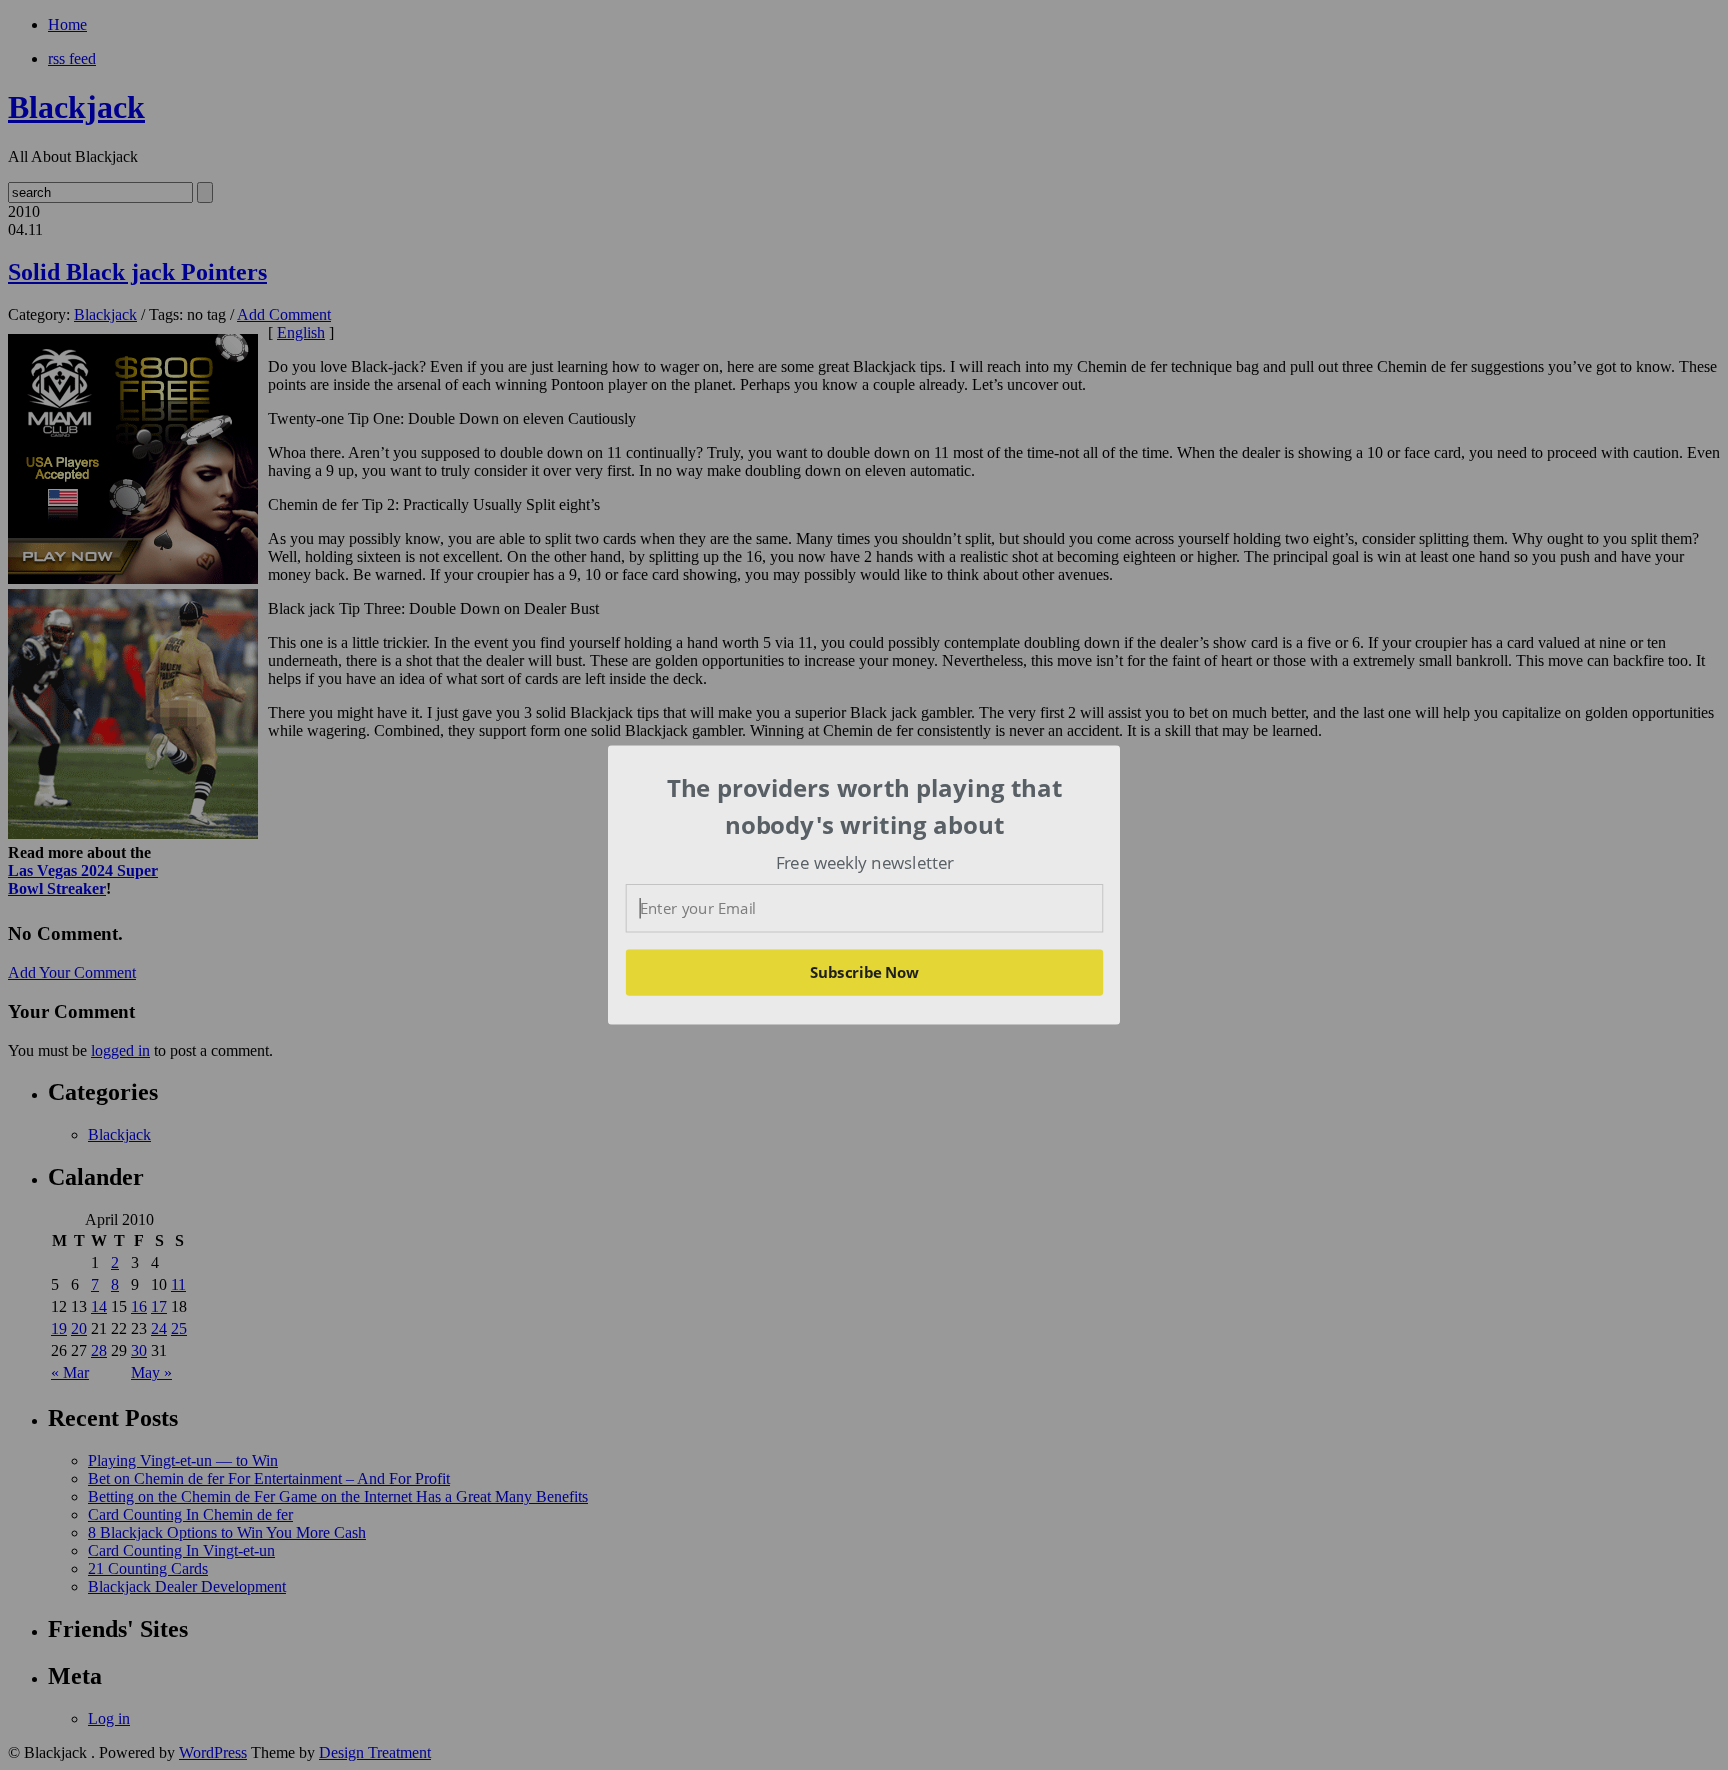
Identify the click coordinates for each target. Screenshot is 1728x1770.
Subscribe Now (864, 972)
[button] (865, 806)
